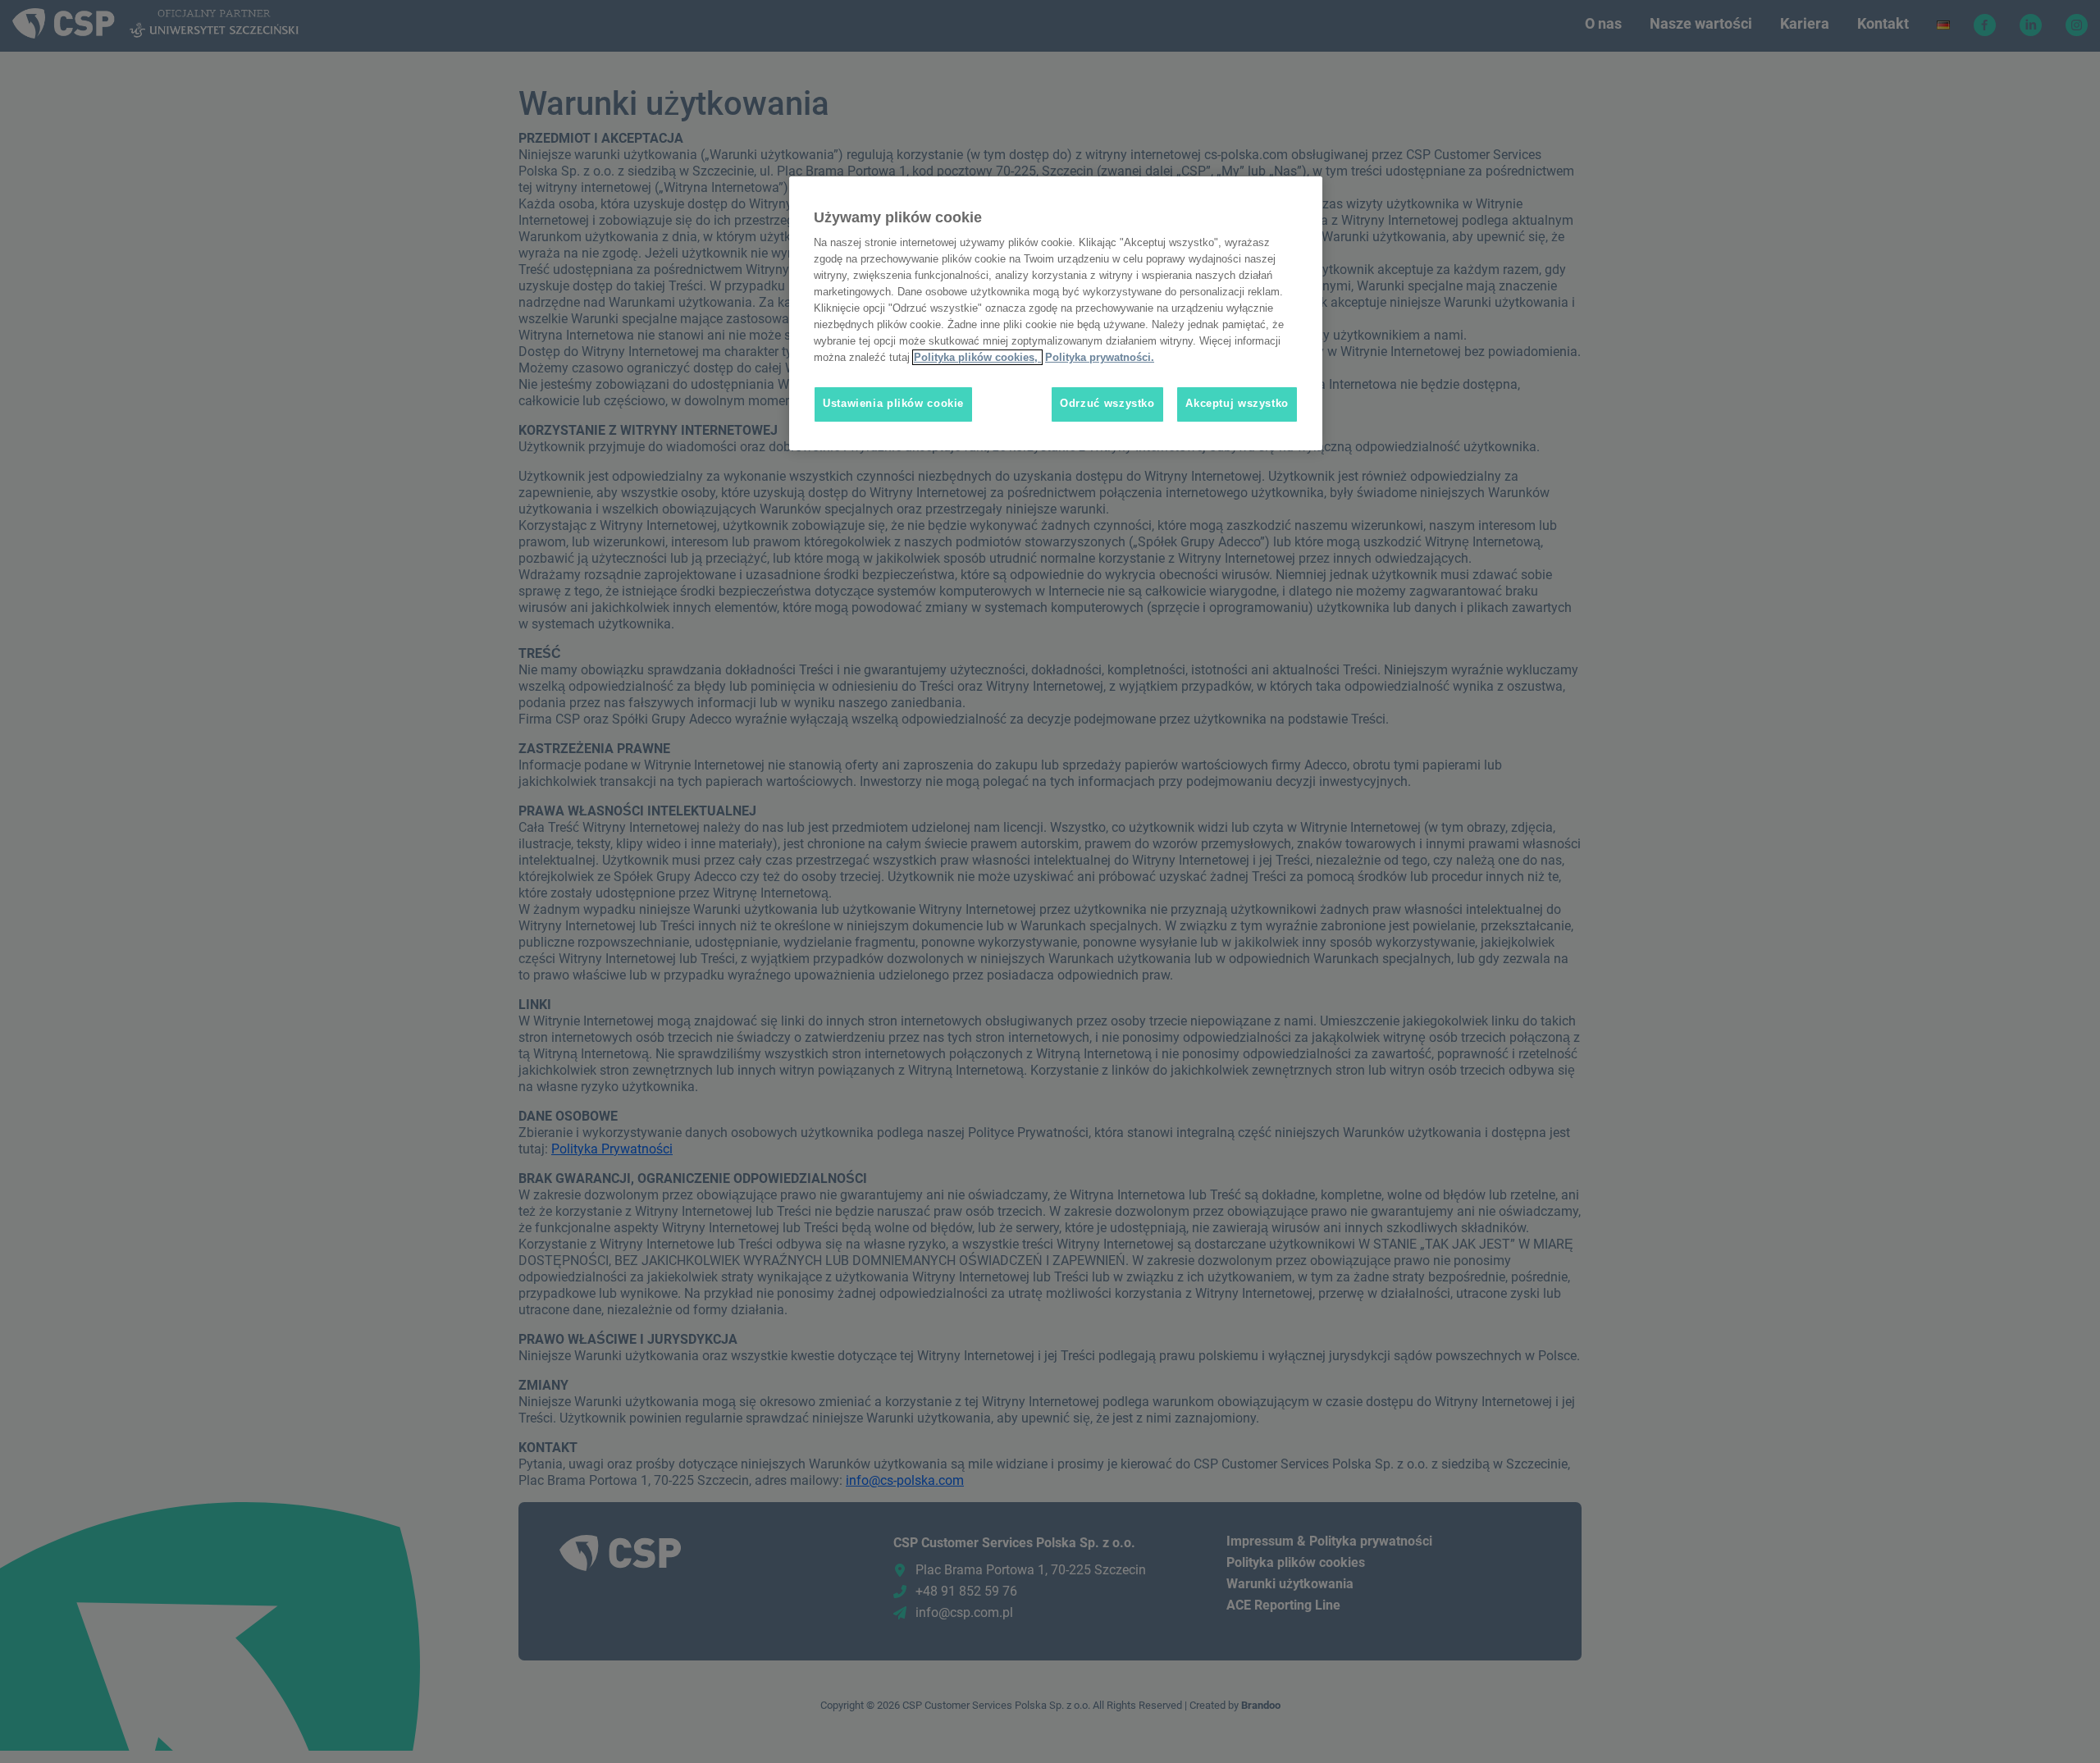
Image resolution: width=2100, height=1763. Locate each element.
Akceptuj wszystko (1237, 404)
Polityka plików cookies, (977, 357)
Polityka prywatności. (1100, 357)
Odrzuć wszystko (1107, 404)
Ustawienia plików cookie (893, 404)
